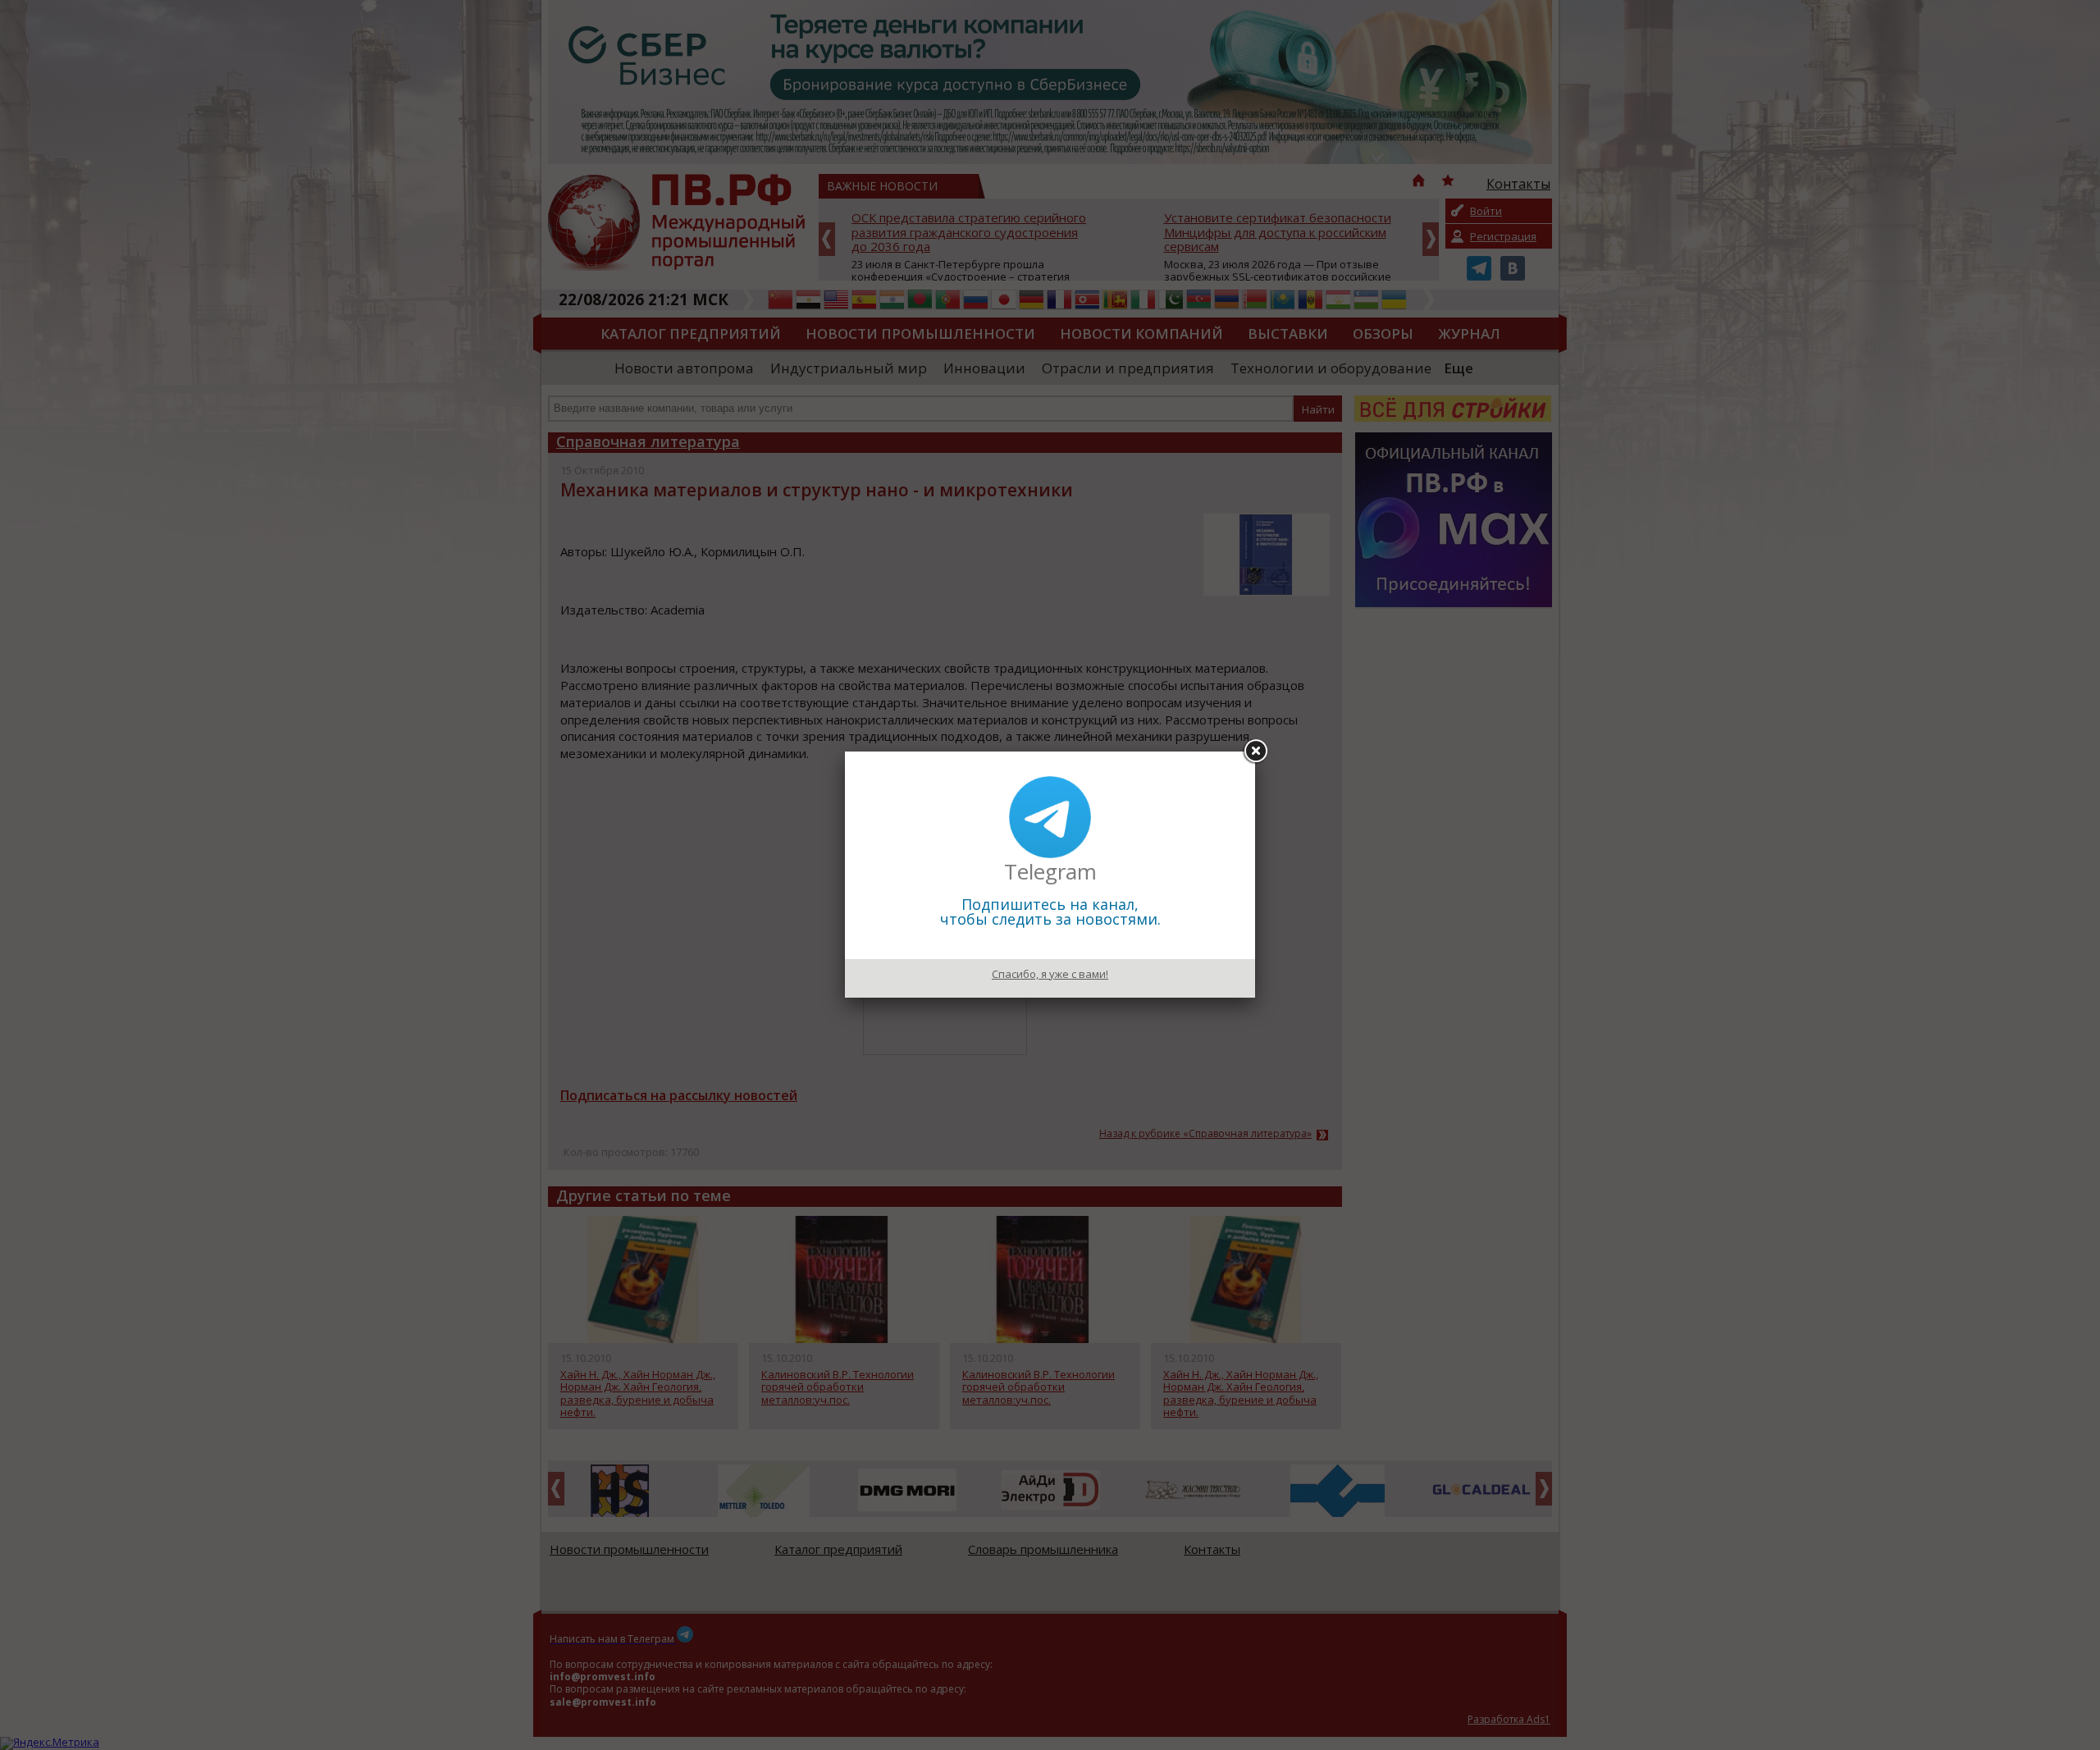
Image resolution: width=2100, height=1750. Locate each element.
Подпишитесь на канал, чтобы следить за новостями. (1050, 912)
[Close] (1255, 752)
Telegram (1050, 871)
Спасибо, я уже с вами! (1050, 974)
